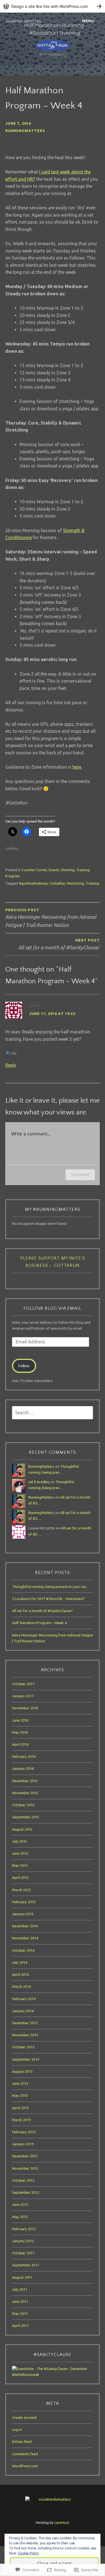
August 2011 (22, 2277)
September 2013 (26, 2059)
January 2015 (23, 1914)
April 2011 (20, 2325)
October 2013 (23, 2047)
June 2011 (20, 2301)
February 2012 (24, 2229)
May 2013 (20, 2095)
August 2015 (22, 1829)
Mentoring (75, 883)
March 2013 (21, 2120)
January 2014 (23, 2011)
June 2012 (20, 2204)
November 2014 (25, 1938)
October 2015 (23, 1805)
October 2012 (23, 2180)
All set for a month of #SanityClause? (42, 1611)
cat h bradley (39, 1482)
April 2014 (20, 1974)
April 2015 (20, 1877)
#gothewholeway (33, 883)
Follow (24, 1366)
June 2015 (20, 1853)
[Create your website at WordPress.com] (53, 6)
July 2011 (20, 2289)
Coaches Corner (34, 870)
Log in (17, 2429)
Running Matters (24, 21)
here (77, 767)
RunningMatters (25, 131)
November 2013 (25, 2035)
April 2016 (20, 1744)
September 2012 (26, 2192)
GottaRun (57, 883)
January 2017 (23, 1696)
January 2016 (23, 1768)
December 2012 (25, 2156)
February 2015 (24, 1902)
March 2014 (21, 1986)
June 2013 (20, 2083)
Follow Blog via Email (53, 1308)
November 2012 (25, 2168)
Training (92, 883)
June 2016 (20, 1720)
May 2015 (20, 1865)
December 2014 (25, 1926)
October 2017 (23, 1684)
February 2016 (24, 1756)
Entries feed (22, 2441)
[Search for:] (53, 1413)
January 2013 (23, 2144)
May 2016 (20, 1732)
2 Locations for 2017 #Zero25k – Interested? (48, 1599)
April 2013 (20, 2108)
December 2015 (25, 1781)
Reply (11, 1065)
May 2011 (20, 2313)
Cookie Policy (28, 2553)
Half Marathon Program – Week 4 (39, 1623)
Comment (80, 1175)
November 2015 (25, 1793)
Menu (88, 21)
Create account (24, 2417)
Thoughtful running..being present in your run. (50, 1587)
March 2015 (21, 1890)
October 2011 (23, 2253)
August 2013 (22, 2071)
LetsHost (62, 2522)
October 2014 (23, 1950)
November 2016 (25, 1708)
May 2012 (20, 2217)
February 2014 (24, 1999)
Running (68, 870)
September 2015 (26, 1817)
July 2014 (20, 1962)
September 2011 (26, 2265)
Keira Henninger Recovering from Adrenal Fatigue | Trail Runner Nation (51, 918)
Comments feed (25, 2454)
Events (54, 870)
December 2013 (25, 2023)
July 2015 (20, 1841)
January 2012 (23, 2241)
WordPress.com (25, 2466)
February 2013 (24, 2132)
